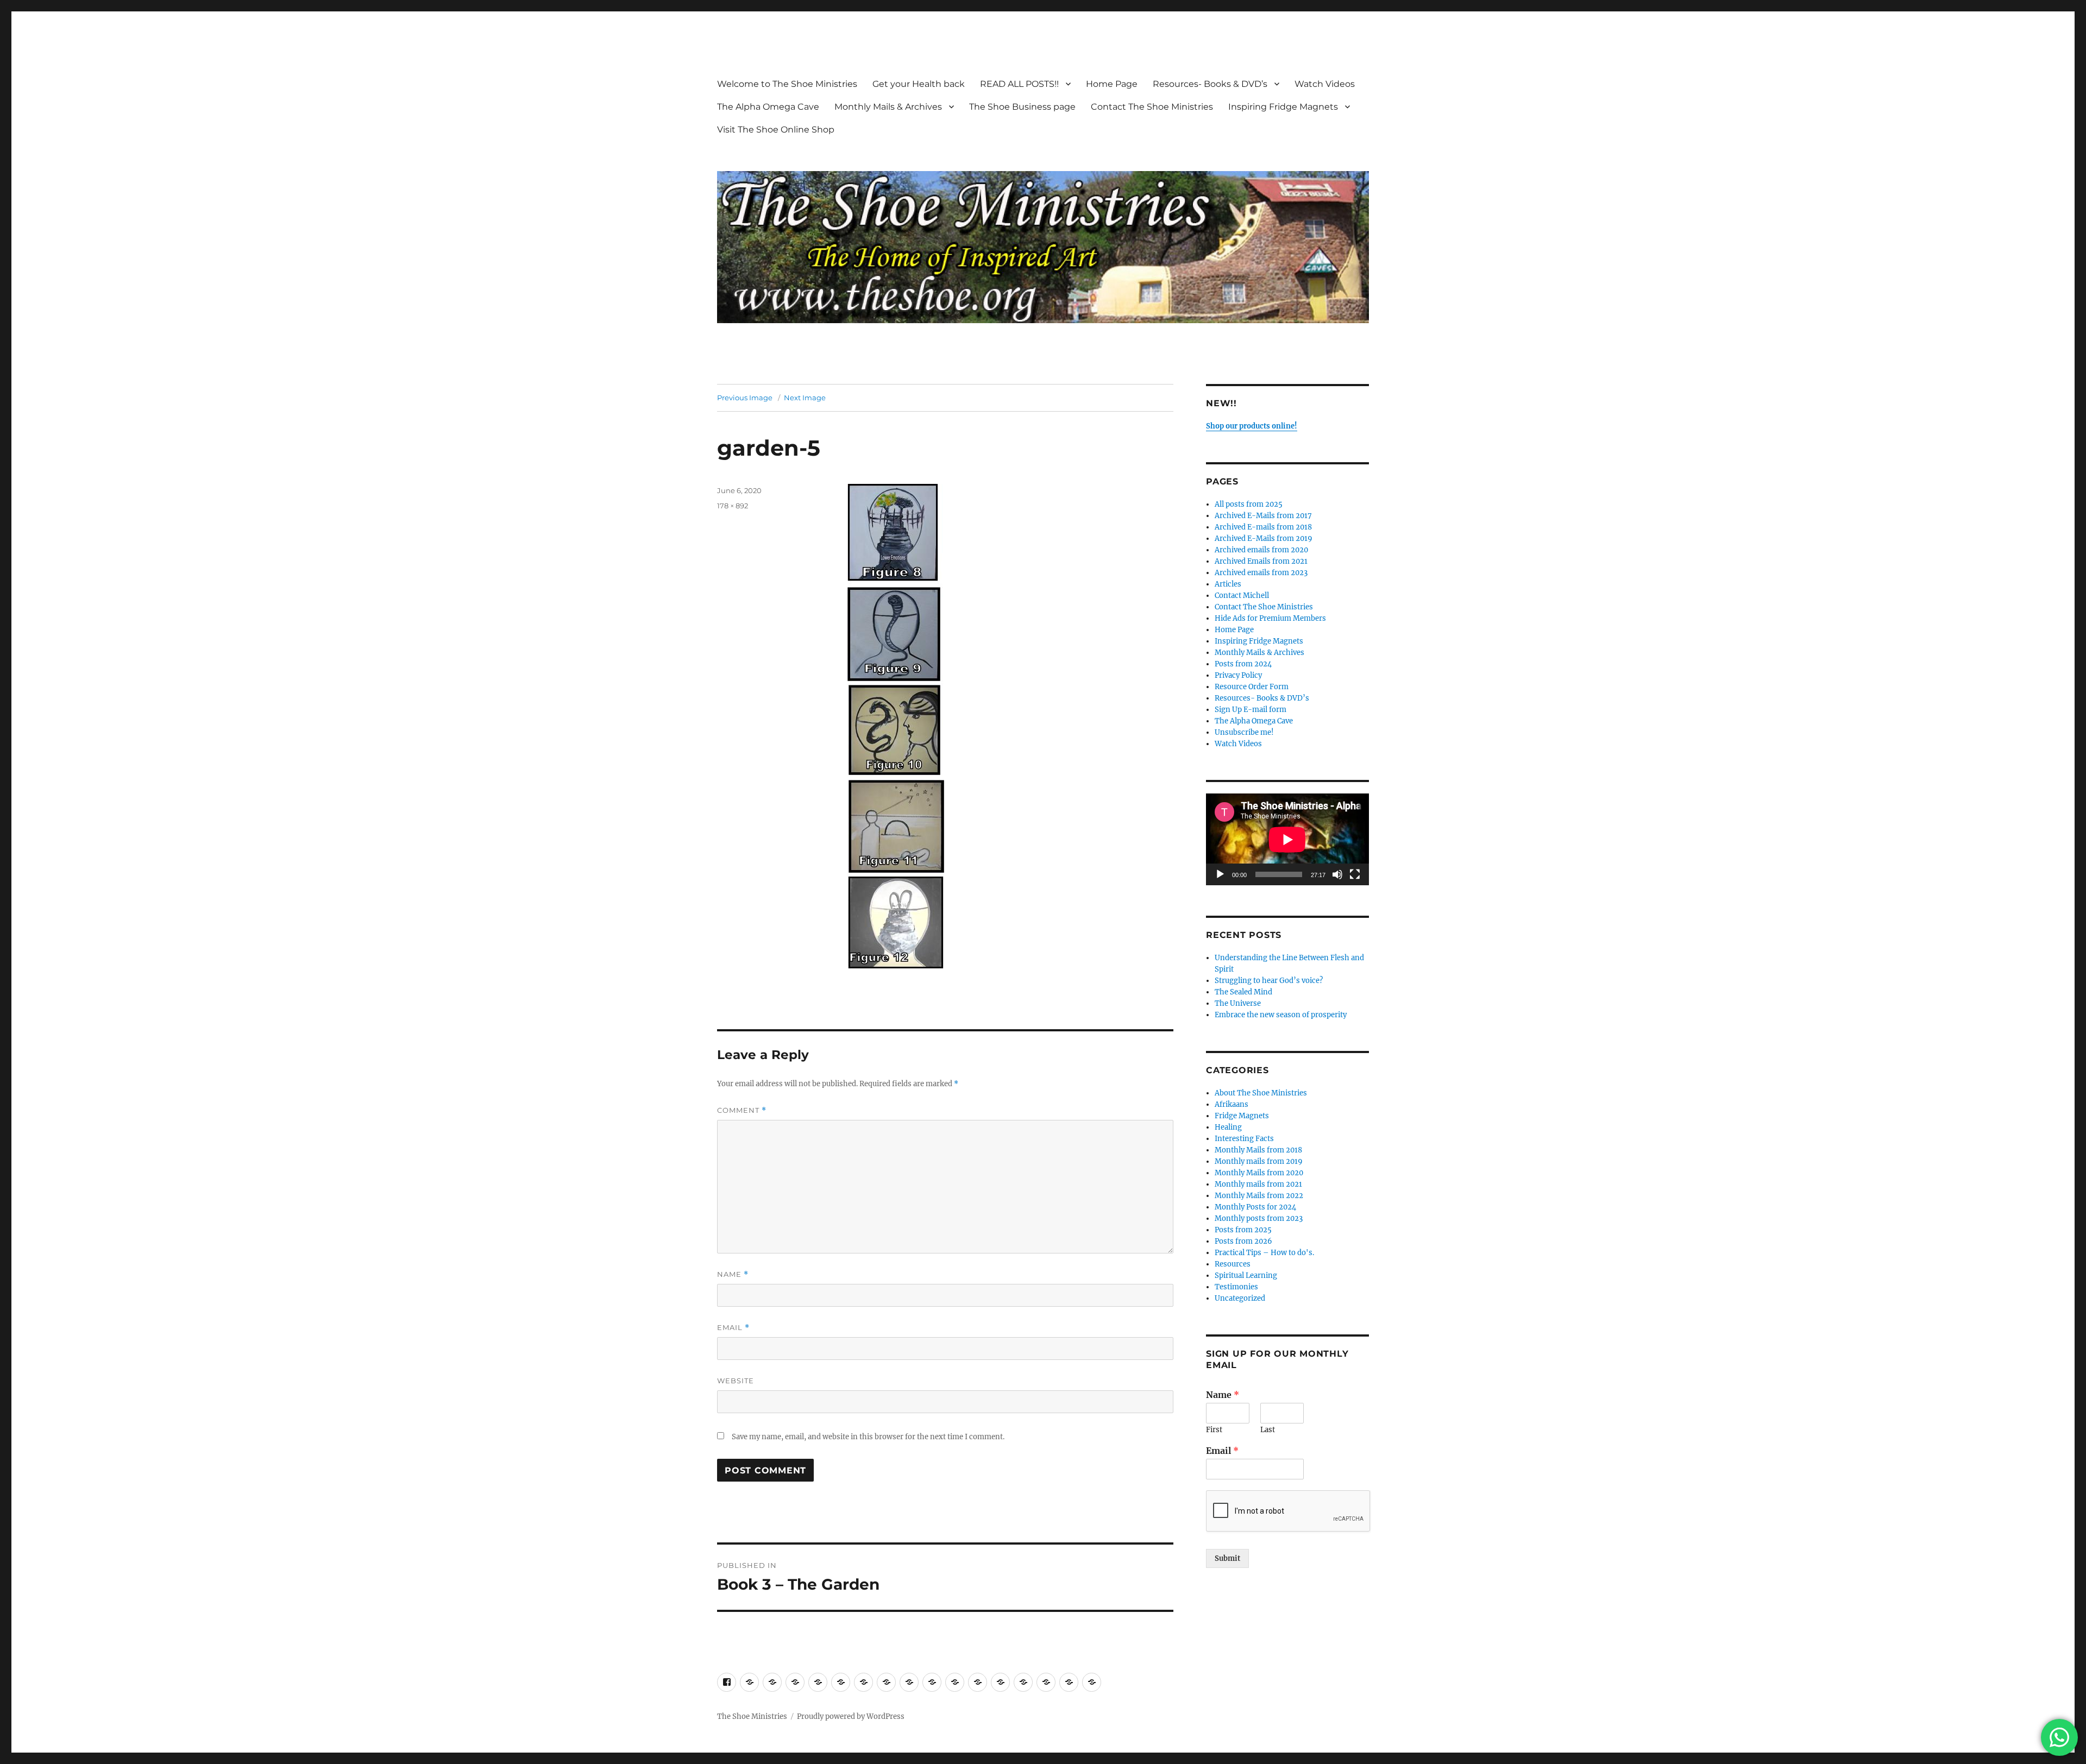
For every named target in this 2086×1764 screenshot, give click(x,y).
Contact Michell (1242, 596)
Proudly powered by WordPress (851, 1716)
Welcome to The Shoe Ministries (787, 84)
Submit (1227, 1558)
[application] (1287, 839)
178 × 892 (733, 506)
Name (733, 1274)
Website (736, 1381)
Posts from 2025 (1243, 1230)
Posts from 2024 (1243, 664)
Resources (1233, 1264)
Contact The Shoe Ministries (1152, 107)
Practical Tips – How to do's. (1264, 1253)
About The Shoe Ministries (1261, 1093)
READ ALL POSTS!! (1019, 84)
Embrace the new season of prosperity (1281, 1015)
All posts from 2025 (1249, 504)
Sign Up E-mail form (1251, 710)
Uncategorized (1240, 1298)
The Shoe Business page (1022, 107)
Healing (1228, 1127)
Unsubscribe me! (1244, 732)
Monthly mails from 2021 (1258, 1184)
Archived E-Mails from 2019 (1264, 538)
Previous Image (745, 398)
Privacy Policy (1238, 675)
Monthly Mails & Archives (888, 107)
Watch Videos (1325, 84)
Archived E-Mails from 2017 (1263, 516)
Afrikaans (1232, 1104)
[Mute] (1337, 874)
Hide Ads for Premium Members (1270, 618)
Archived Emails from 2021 (1261, 561)
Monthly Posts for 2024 (1255, 1207)
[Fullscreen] (1355, 874)
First (1214, 1430)
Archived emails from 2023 (1261, 573)
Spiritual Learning (1246, 1275)
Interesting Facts (1244, 1139)
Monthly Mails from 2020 (1259, 1173)
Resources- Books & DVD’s (1210, 84)
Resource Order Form (1252, 687)
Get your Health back (919, 84)
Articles (1228, 584)
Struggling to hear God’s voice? (1269, 981)
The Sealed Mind (1243, 992)
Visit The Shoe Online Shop (776, 130)
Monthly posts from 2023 (1259, 1218)
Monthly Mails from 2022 (1259, 1196)
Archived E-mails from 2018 (1263, 527)
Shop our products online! (1252, 426)
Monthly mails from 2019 (1259, 1161)
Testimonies (1236, 1287)
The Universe (1238, 1003)
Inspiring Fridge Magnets (1283, 107)
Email (733, 1328)
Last (1268, 1430)
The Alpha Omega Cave (768, 107)
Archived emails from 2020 (1261, 550)
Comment (742, 1110)
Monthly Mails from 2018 (1258, 1150)
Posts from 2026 (1243, 1241)
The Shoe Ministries (752, 1716)
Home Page (1112, 84)
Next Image (805, 398)
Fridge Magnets (1242, 1116)
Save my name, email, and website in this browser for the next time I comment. (868, 1437)
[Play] (1220, 874)
